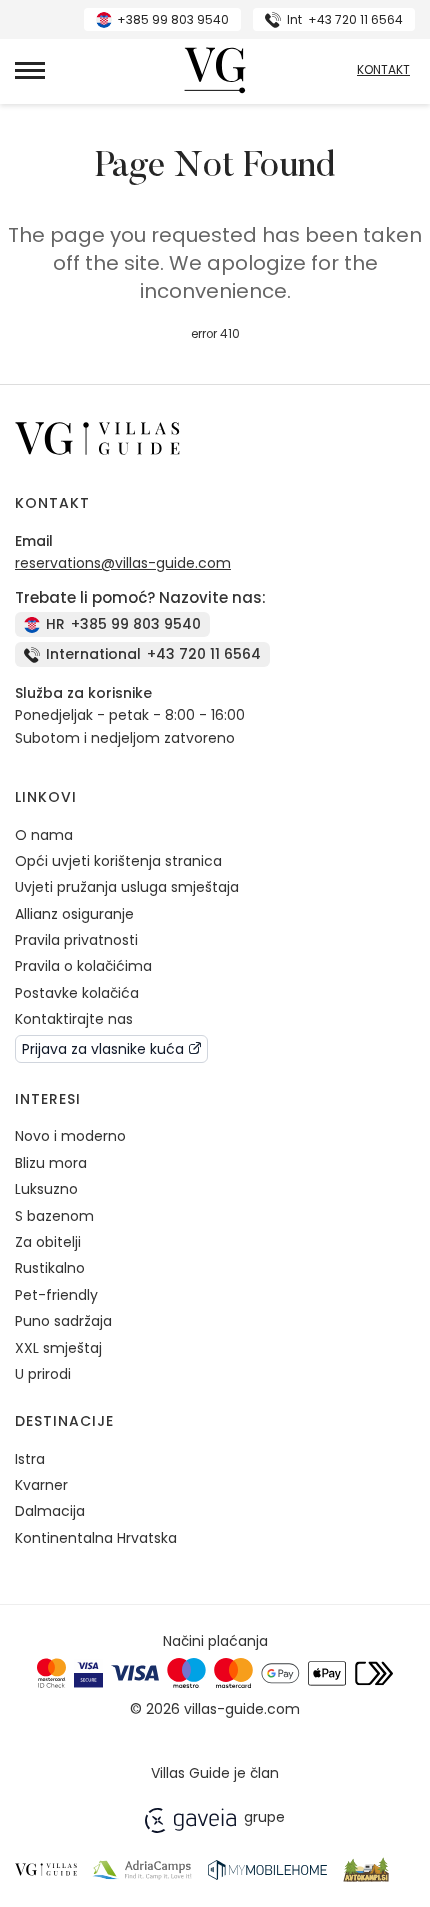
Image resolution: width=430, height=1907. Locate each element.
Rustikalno (50, 1268)
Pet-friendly (56, 1295)
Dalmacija (50, 1511)
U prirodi (43, 1374)
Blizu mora (51, 1163)
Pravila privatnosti (76, 940)
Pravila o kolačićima (83, 966)
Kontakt (383, 70)
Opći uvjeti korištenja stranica (118, 861)
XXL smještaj (58, 1348)
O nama (44, 835)
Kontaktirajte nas (74, 1019)
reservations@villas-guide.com (123, 563)
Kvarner (41, 1485)
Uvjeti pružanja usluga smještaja (127, 887)
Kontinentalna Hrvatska (96, 1538)
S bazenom (54, 1216)
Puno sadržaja (63, 1321)
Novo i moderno (70, 1136)
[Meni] (30, 70)
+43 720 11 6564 (345, 19)
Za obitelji (48, 1242)
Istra (30, 1459)
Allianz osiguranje (74, 914)
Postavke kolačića (77, 993)
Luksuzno (46, 1189)
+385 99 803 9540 (173, 19)
